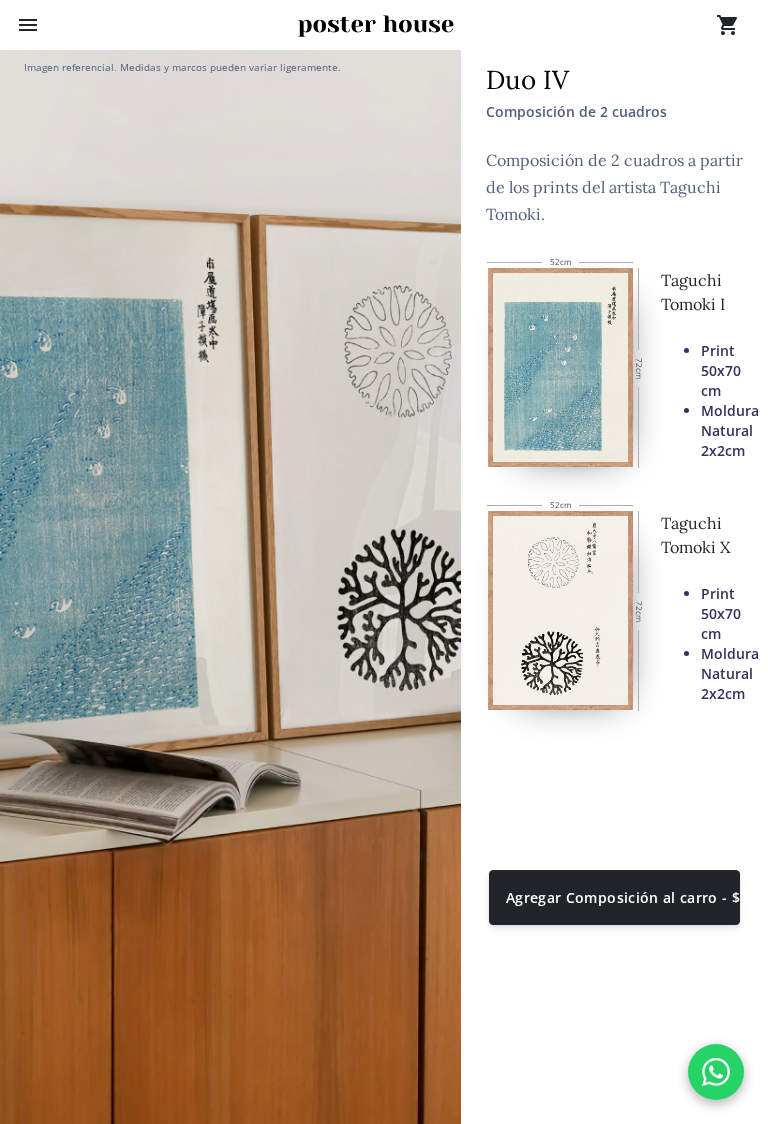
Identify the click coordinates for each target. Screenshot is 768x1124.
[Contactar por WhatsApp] (716, 1072)
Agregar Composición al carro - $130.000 (623, 897)
